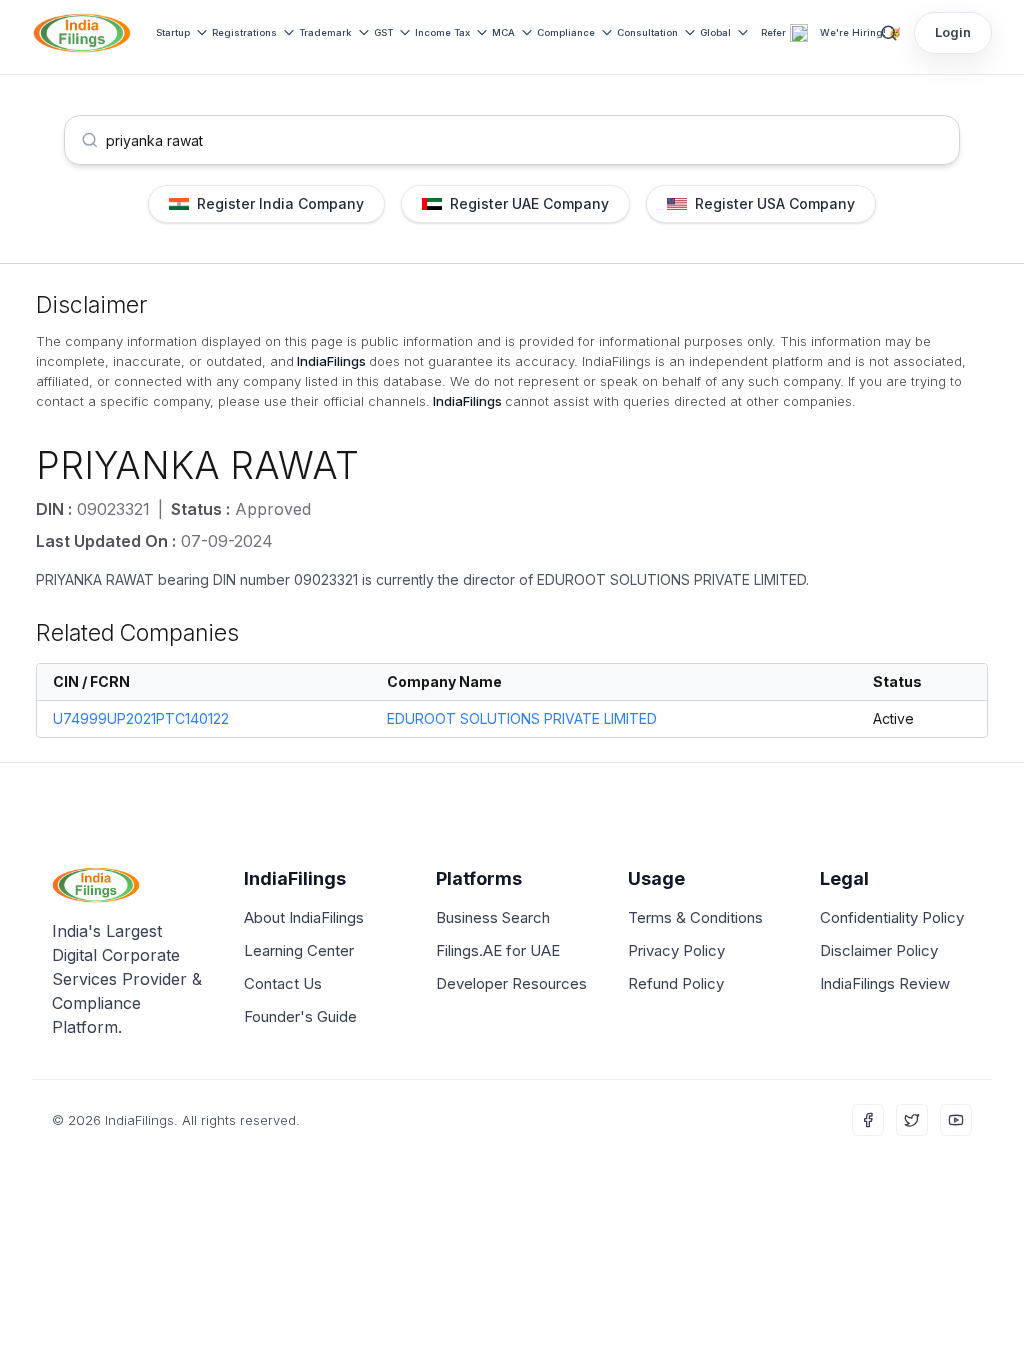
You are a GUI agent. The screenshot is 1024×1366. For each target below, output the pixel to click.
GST (383, 32)
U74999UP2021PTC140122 (141, 718)
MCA (503, 32)
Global (715, 32)
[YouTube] (956, 1120)
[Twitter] (912, 1120)
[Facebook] (868, 1120)
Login (953, 32)
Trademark (325, 32)
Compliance (566, 32)
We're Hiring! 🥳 (860, 32)
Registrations (244, 32)
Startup (173, 32)
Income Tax (442, 32)
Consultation (647, 32)
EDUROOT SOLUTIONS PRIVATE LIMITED (671, 579)
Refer (773, 32)
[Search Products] (889, 33)
